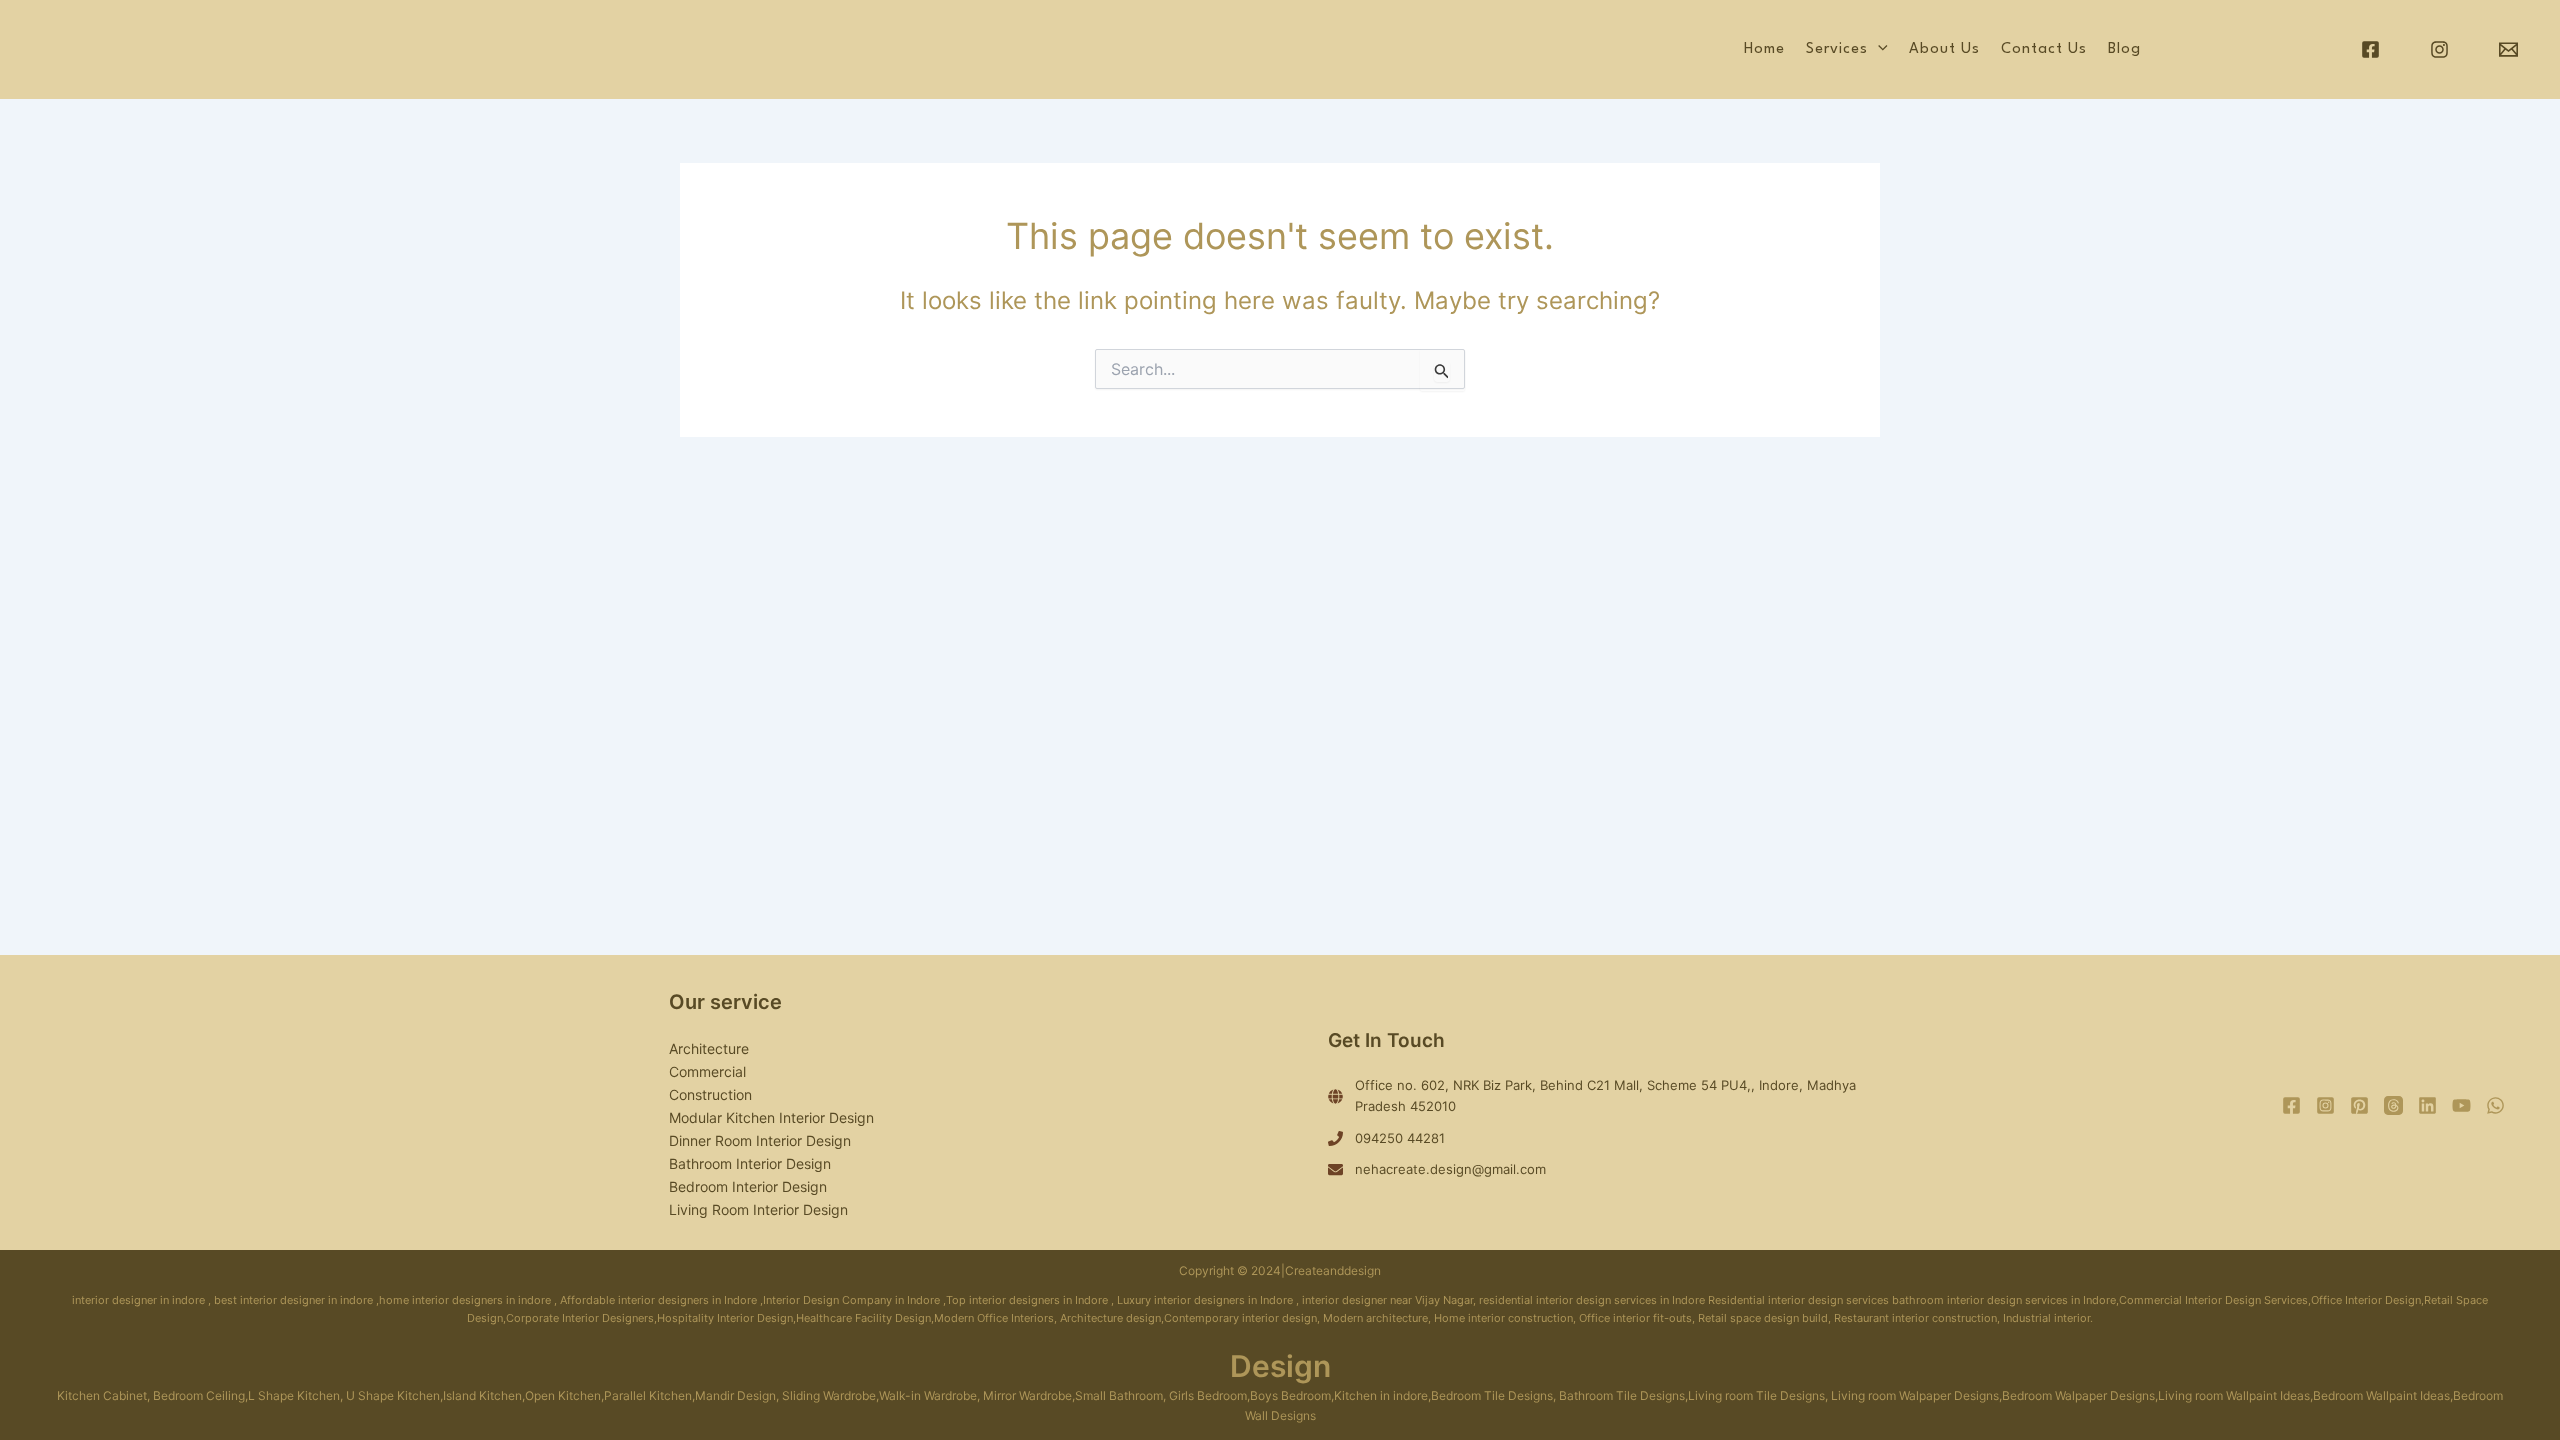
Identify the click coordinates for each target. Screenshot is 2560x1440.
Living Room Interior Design (758, 1209)
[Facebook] (2370, 49)
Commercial (707, 1071)
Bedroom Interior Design (748, 1186)
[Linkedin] (2427, 1105)
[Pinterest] (2359, 1105)
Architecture (709, 1048)
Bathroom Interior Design (750, 1163)
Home (1764, 49)
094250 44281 (1400, 1138)
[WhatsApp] (2495, 1105)
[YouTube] (2461, 1105)
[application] (1878, 50)
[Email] (2508, 49)
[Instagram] (2439, 49)
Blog (2124, 49)
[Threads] (2393, 1105)
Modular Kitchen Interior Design (771, 1117)
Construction (710, 1094)
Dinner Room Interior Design (760, 1140)
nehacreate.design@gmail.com (1450, 1169)
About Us (1944, 49)
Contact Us (2044, 49)
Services (1837, 49)
